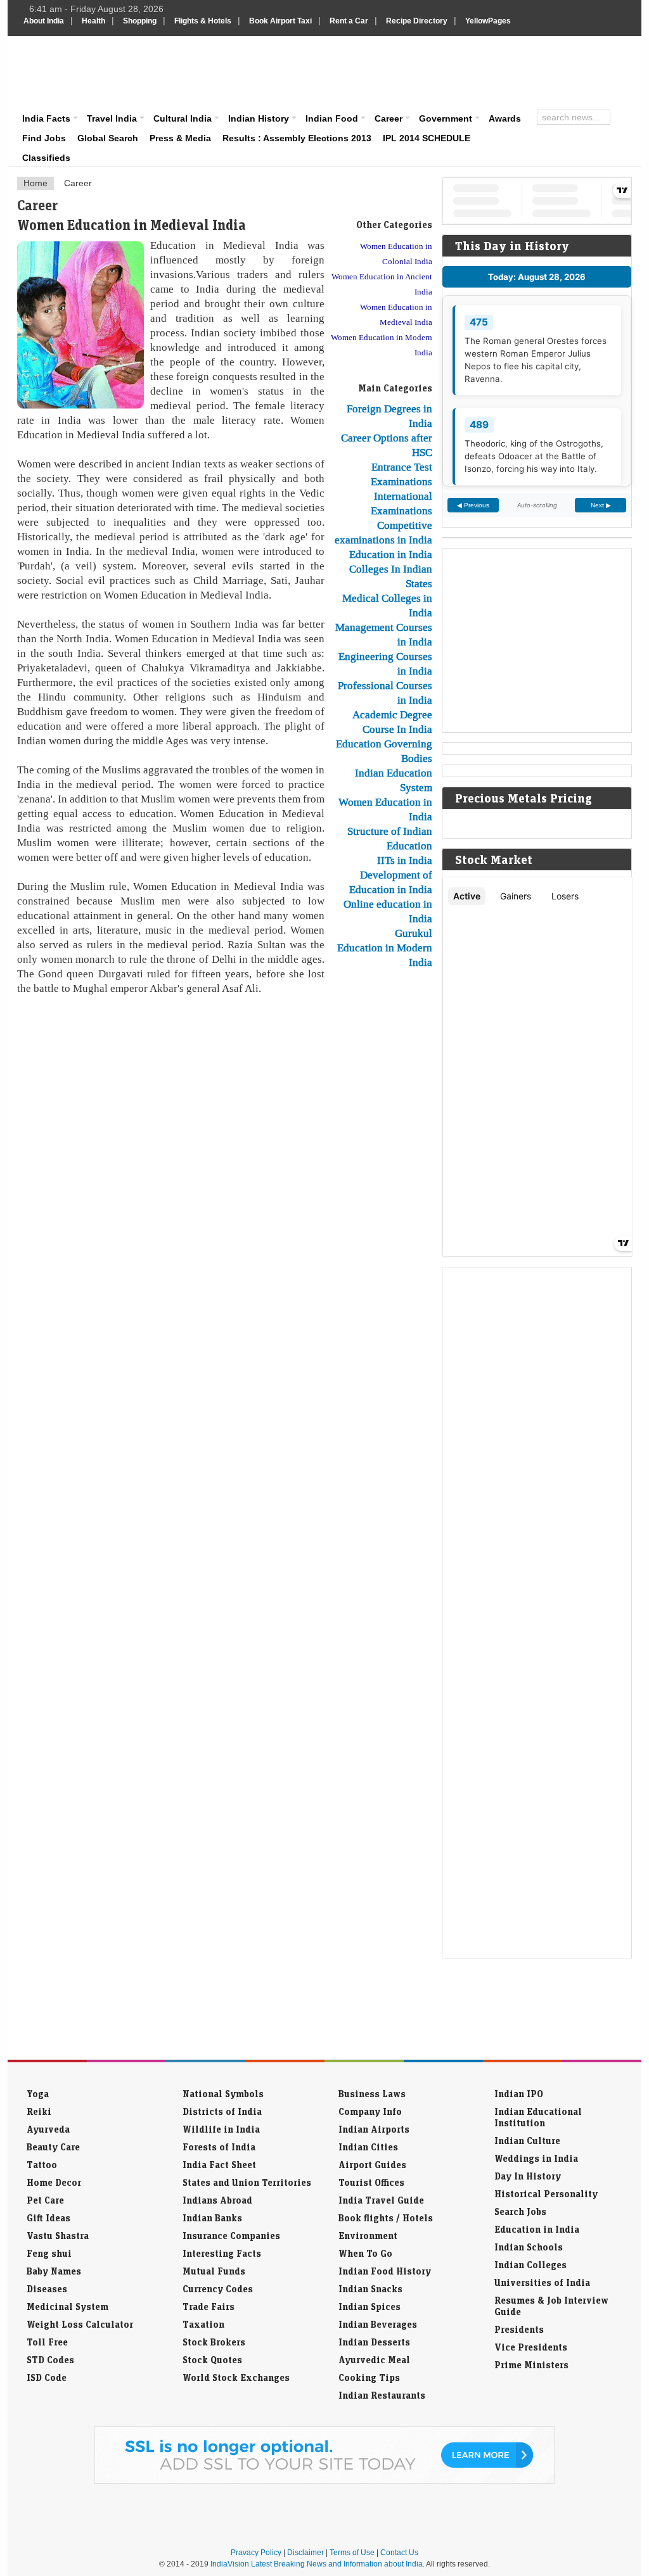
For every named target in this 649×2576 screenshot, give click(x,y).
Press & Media (180, 138)
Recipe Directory (417, 21)
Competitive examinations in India (383, 532)
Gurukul (414, 933)
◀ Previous (473, 505)
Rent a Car (349, 21)
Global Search (108, 138)
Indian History (259, 118)
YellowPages (488, 21)
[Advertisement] (411, 71)
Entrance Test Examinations (402, 474)
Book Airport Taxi (280, 21)
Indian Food (332, 118)
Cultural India (183, 118)
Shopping (140, 21)
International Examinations (402, 503)
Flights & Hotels (203, 21)
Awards (505, 118)
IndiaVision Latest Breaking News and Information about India (317, 2564)
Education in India (391, 554)
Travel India (112, 118)
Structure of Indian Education (390, 838)
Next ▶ (601, 505)
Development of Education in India (391, 882)
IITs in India (405, 860)
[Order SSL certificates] (324, 2481)
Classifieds (46, 158)
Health (93, 21)
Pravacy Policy (256, 2553)
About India (44, 21)
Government (446, 118)
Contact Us (399, 2553)
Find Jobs (44, 138)
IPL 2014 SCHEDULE (427, 138)
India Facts (46, 118)
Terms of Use (352, 2553)
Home (35, 183)
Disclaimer (305, 2553)
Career (389, 118)
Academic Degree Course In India (392, 722)
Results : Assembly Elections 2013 (297, 138)
